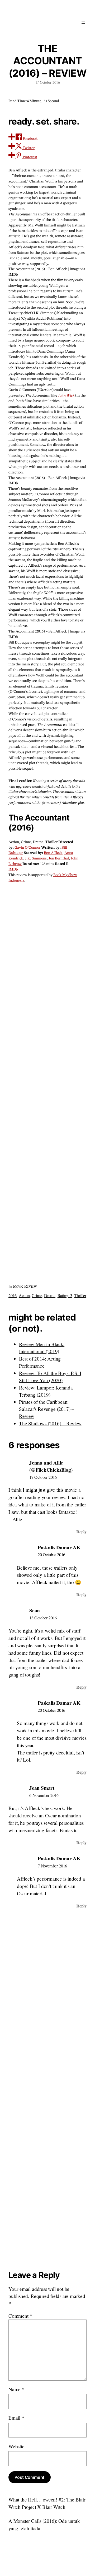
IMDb (13, 869)
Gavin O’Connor (27, 848)
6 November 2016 (44, 1795)
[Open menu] (83, 23)
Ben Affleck (53, 853)
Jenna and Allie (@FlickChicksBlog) (51, 1466)
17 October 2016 (43, 1477)
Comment (20, 2316)
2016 (13, 1296)
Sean (35, 1610)
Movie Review (25, 1286)
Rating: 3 (65, 1296)
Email (16, 2418)
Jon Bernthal (59, 858)
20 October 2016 (51, 1555)
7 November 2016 (52, 1866)
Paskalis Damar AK (59, 1547)
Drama (50, 1296)
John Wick (66, 395)
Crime (37, 1296)
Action (24, 1296)
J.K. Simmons (36, 858)
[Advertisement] (47, 1081)
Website (16, 2446)
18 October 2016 (43, 1618)
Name (16, 2389)
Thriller (80, 1296)
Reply (81, 1532)
